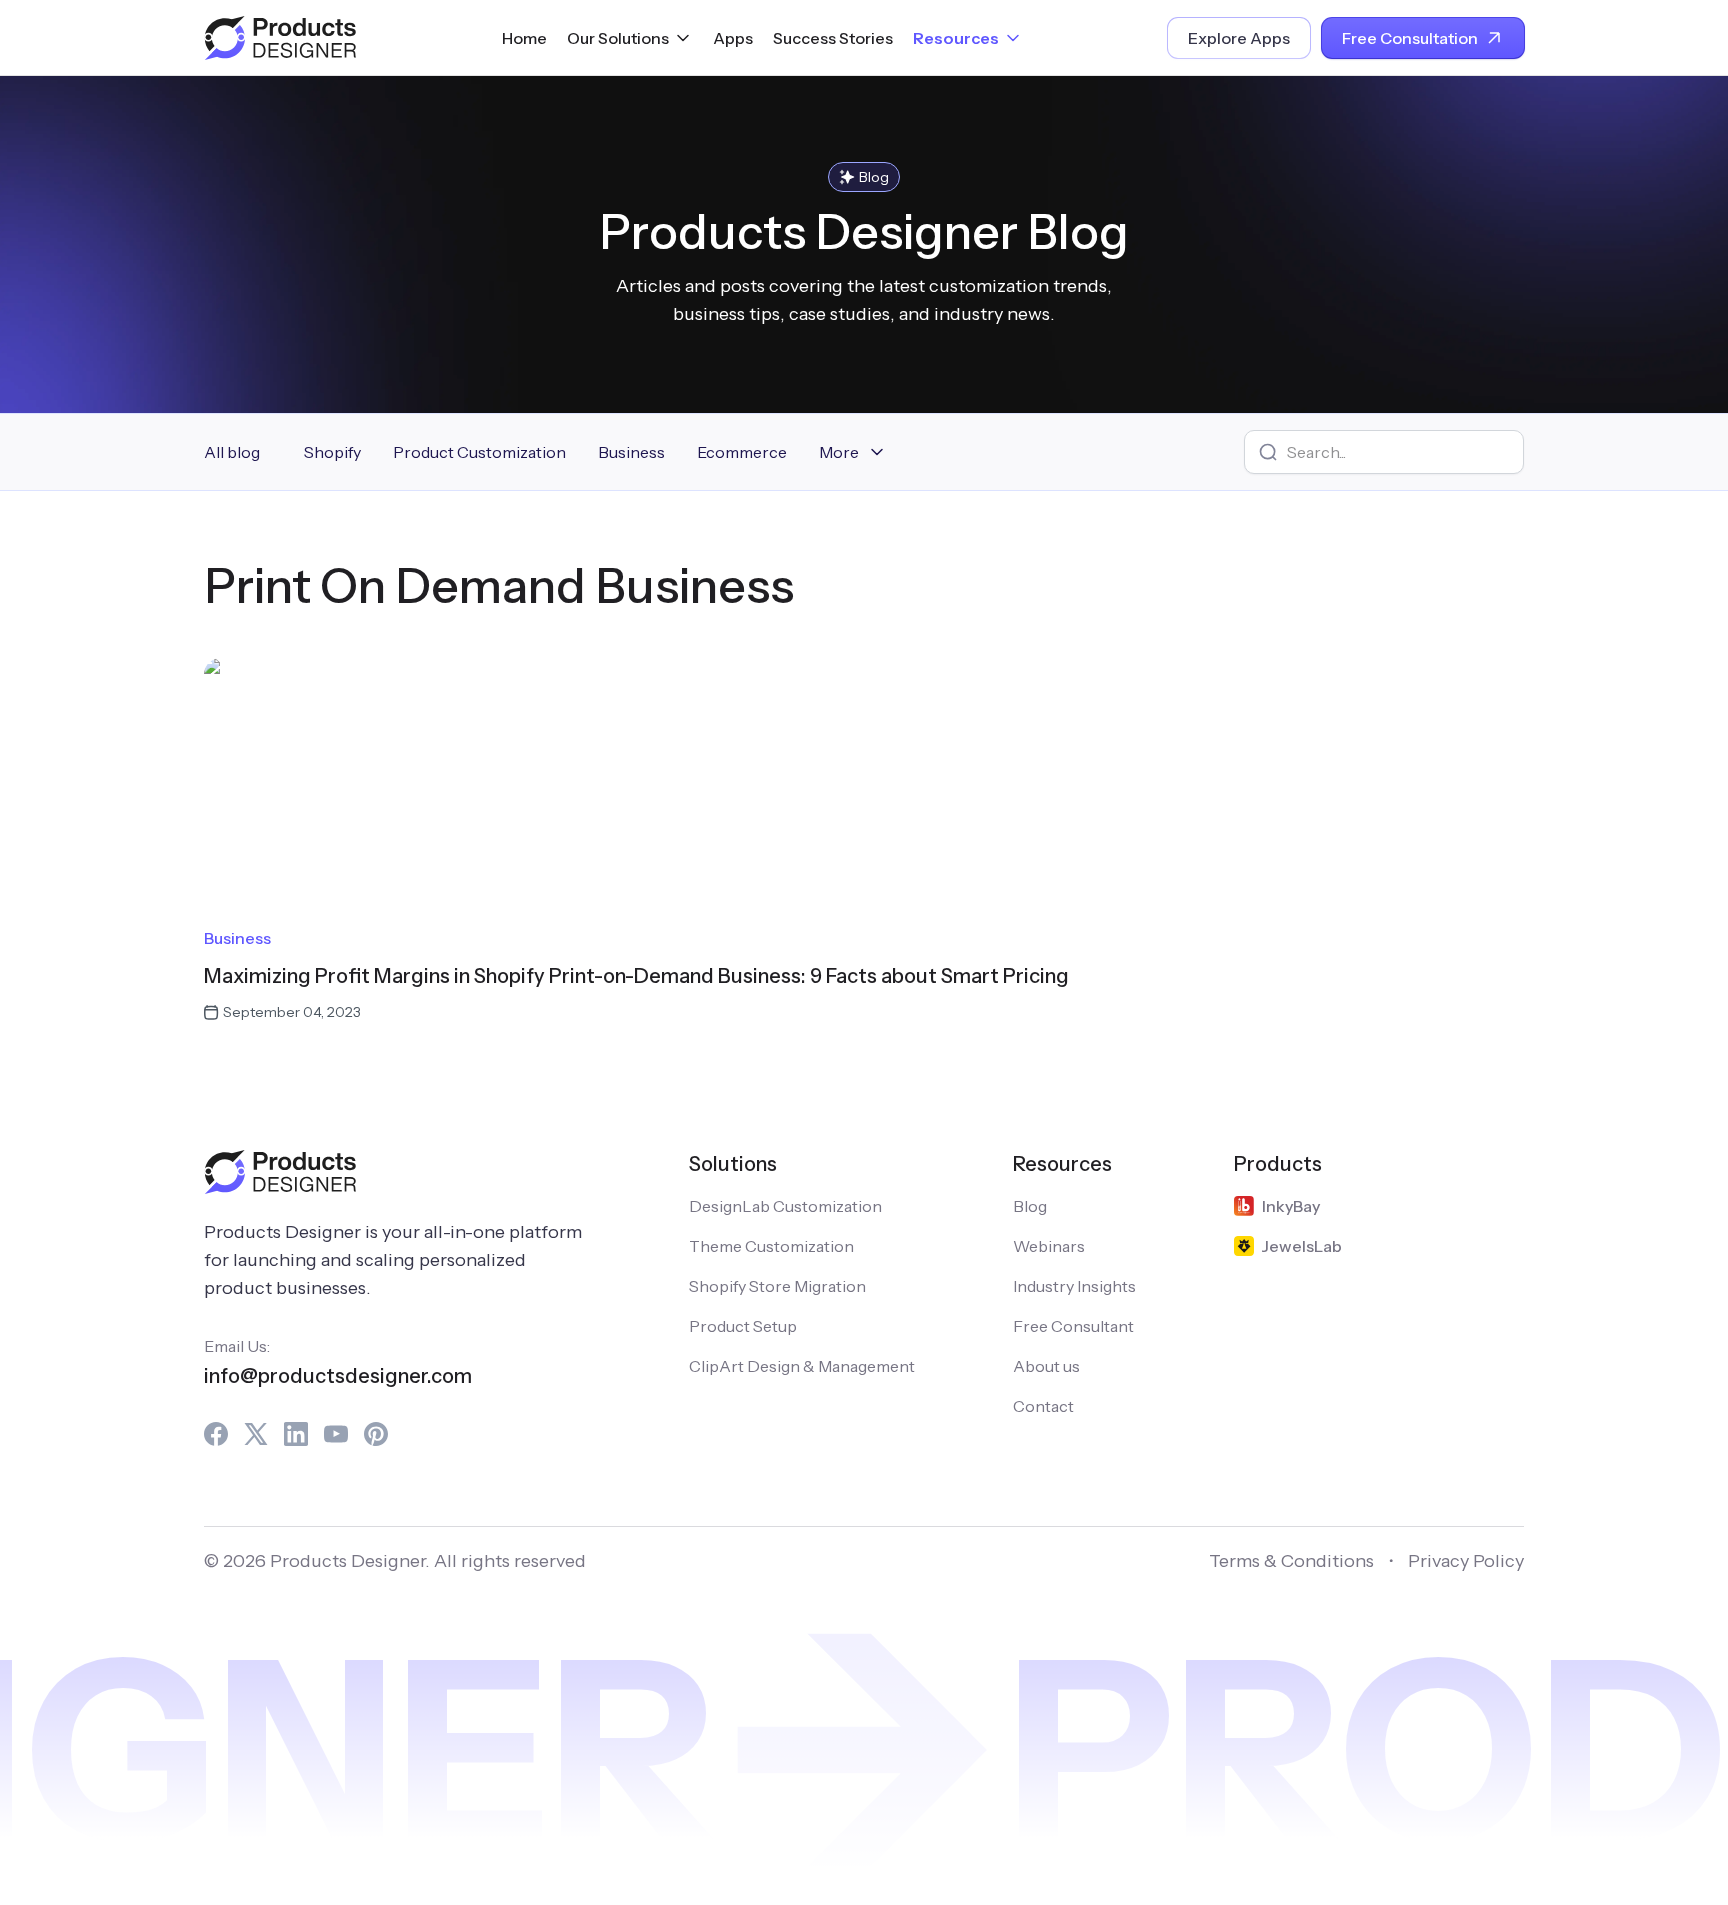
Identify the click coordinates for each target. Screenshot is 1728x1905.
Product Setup (743, 1326)
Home (524, 38)
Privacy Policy (1466, 1561)
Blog (1030, 1206)
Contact (1043, 1406)
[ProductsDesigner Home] (280, 38)
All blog (232, 452)
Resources (956, 38)
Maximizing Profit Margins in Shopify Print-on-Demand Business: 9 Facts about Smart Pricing (636, 976)
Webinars (1049, 1246)
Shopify (332, 452)
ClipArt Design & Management (802, 1366)
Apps (733, 38)
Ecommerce (742, 452)
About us (1046, 1366)
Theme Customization (771, 1246)
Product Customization (479, 452)
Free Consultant (1073, 1326)
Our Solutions (618, 38)
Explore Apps (1239, 38)
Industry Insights (1074, 1286)
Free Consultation (1410, 38)
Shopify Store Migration (777, 1286)
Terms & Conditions (1291, 1561)
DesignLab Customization (785, 1206)
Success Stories (833, 38)
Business (631, 452)
